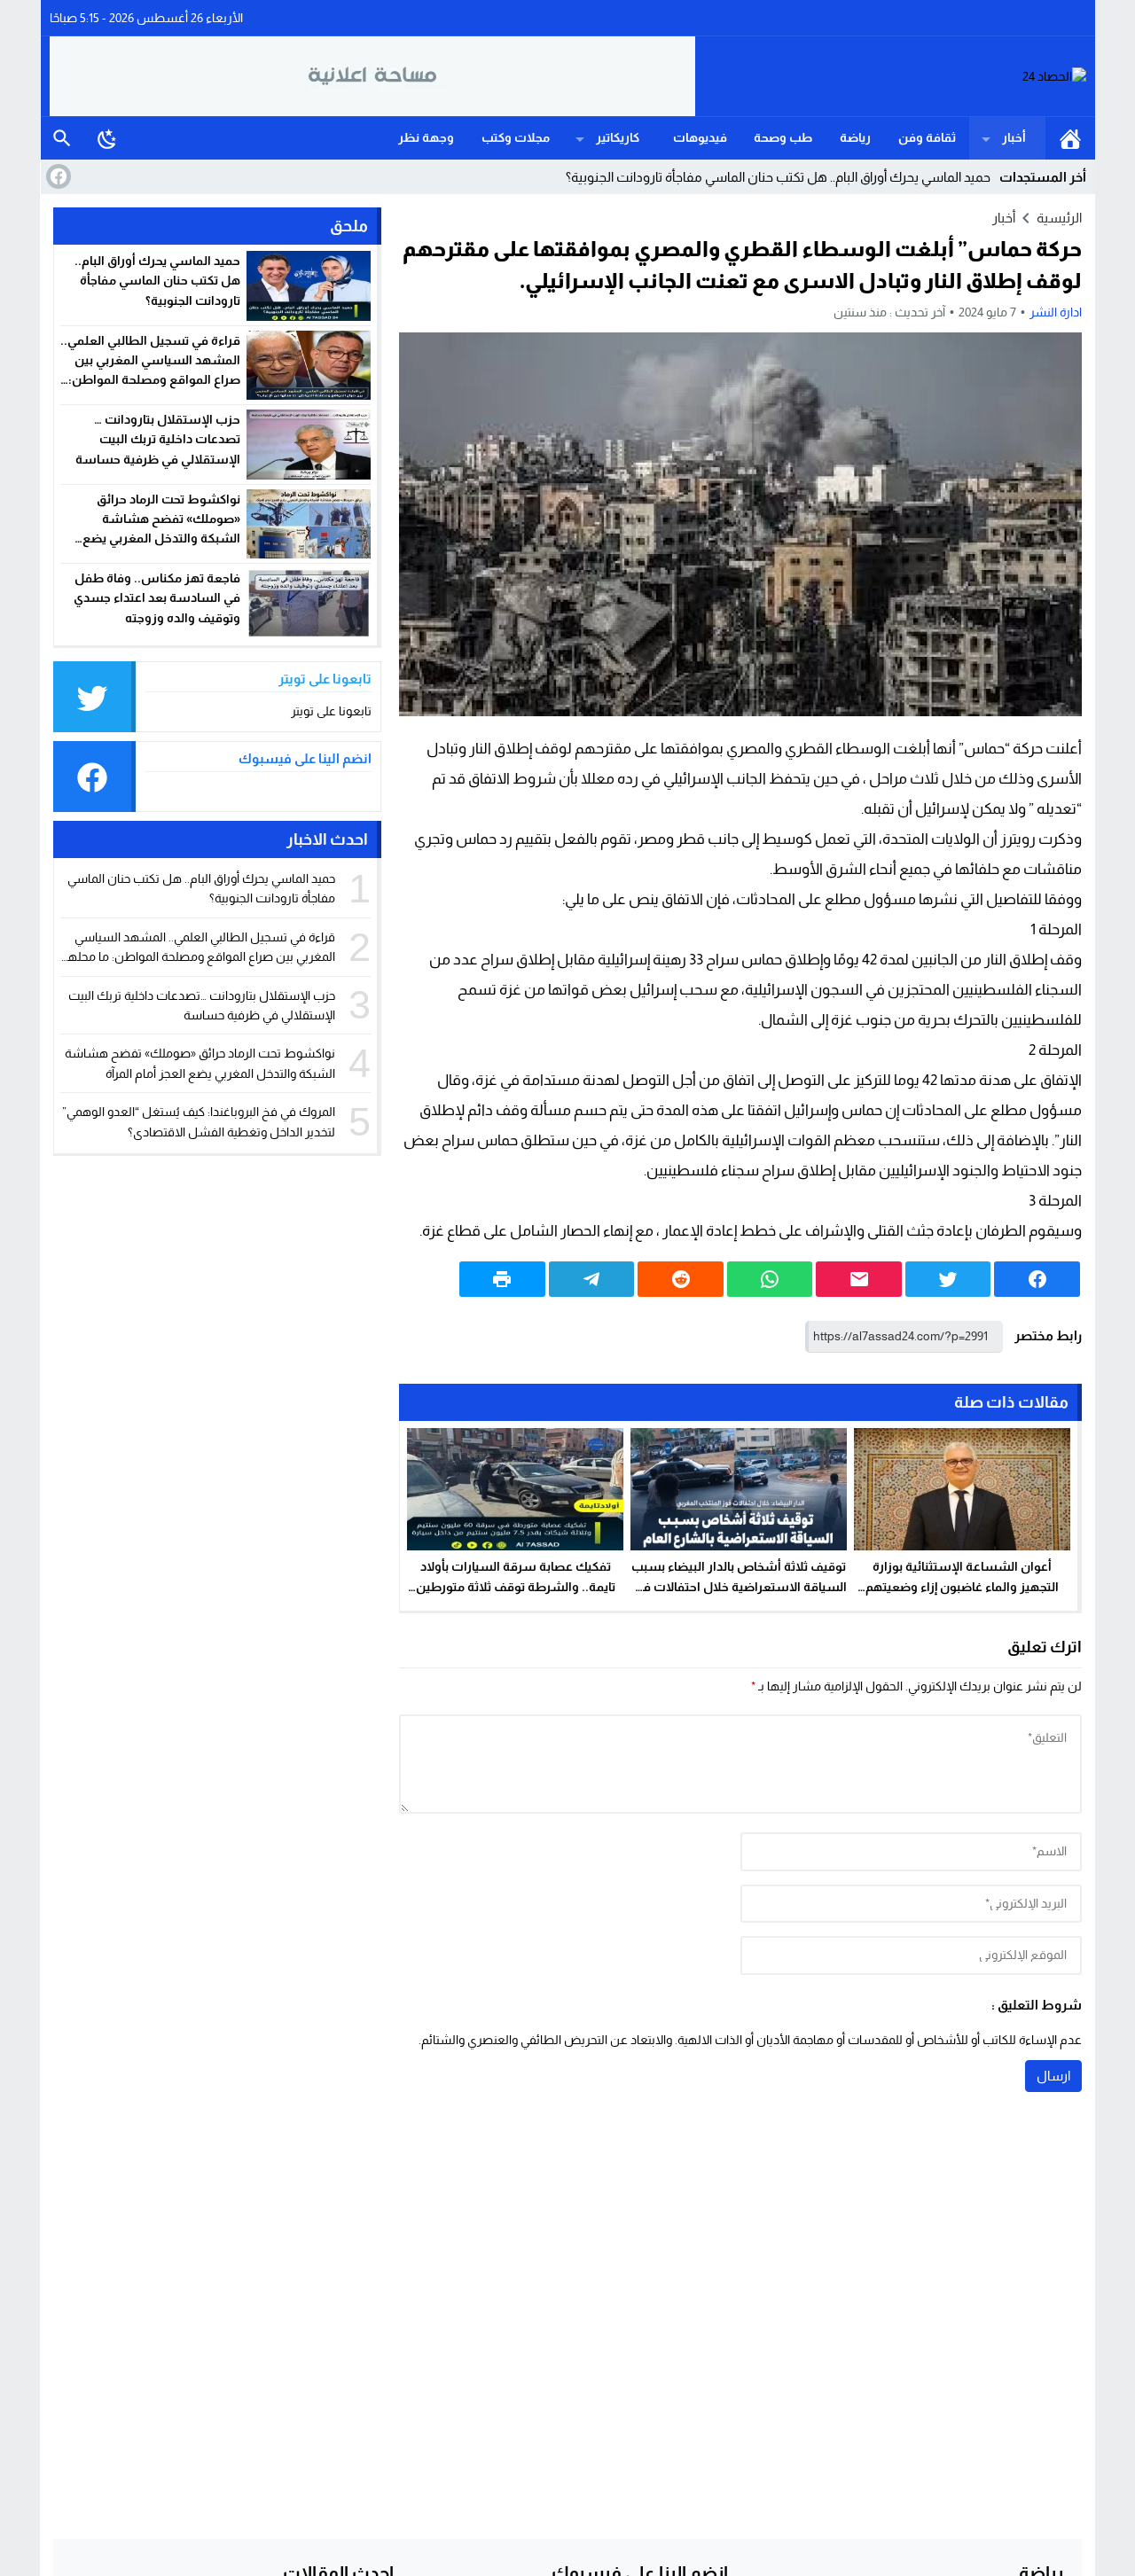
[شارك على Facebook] (1037, 1279)
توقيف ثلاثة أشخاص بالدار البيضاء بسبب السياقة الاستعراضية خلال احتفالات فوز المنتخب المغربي (739, 1587)
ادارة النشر (1056, 312)
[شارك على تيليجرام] (592, 1279)
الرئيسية (1070, 138)
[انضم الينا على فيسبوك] (57, 176)
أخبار (1014, 137)
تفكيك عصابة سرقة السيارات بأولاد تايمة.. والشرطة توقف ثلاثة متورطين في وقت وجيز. (516, 1587)
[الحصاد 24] (891, 77)
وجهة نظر (426, 137)
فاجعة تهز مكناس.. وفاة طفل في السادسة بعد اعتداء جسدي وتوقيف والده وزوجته (157, 598)
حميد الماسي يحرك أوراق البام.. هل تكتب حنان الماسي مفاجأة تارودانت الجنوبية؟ (157, 281)
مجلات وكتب (516, 137)
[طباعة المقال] (502, 1279)
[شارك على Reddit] (681, 1279)
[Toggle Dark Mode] (107, 138)
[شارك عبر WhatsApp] (770, 1279)
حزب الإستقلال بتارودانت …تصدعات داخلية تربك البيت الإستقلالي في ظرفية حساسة (158, 439)
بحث (62, 138)
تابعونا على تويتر (331, 711)
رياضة (855, 137)
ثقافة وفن (927, 137)
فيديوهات (700, 137)
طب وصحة (783, 137)
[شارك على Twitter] (948, 1279)
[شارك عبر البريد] (859, 1279)
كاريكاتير (618, 137)
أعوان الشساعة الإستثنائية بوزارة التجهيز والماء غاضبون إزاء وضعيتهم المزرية (962, 1587)
